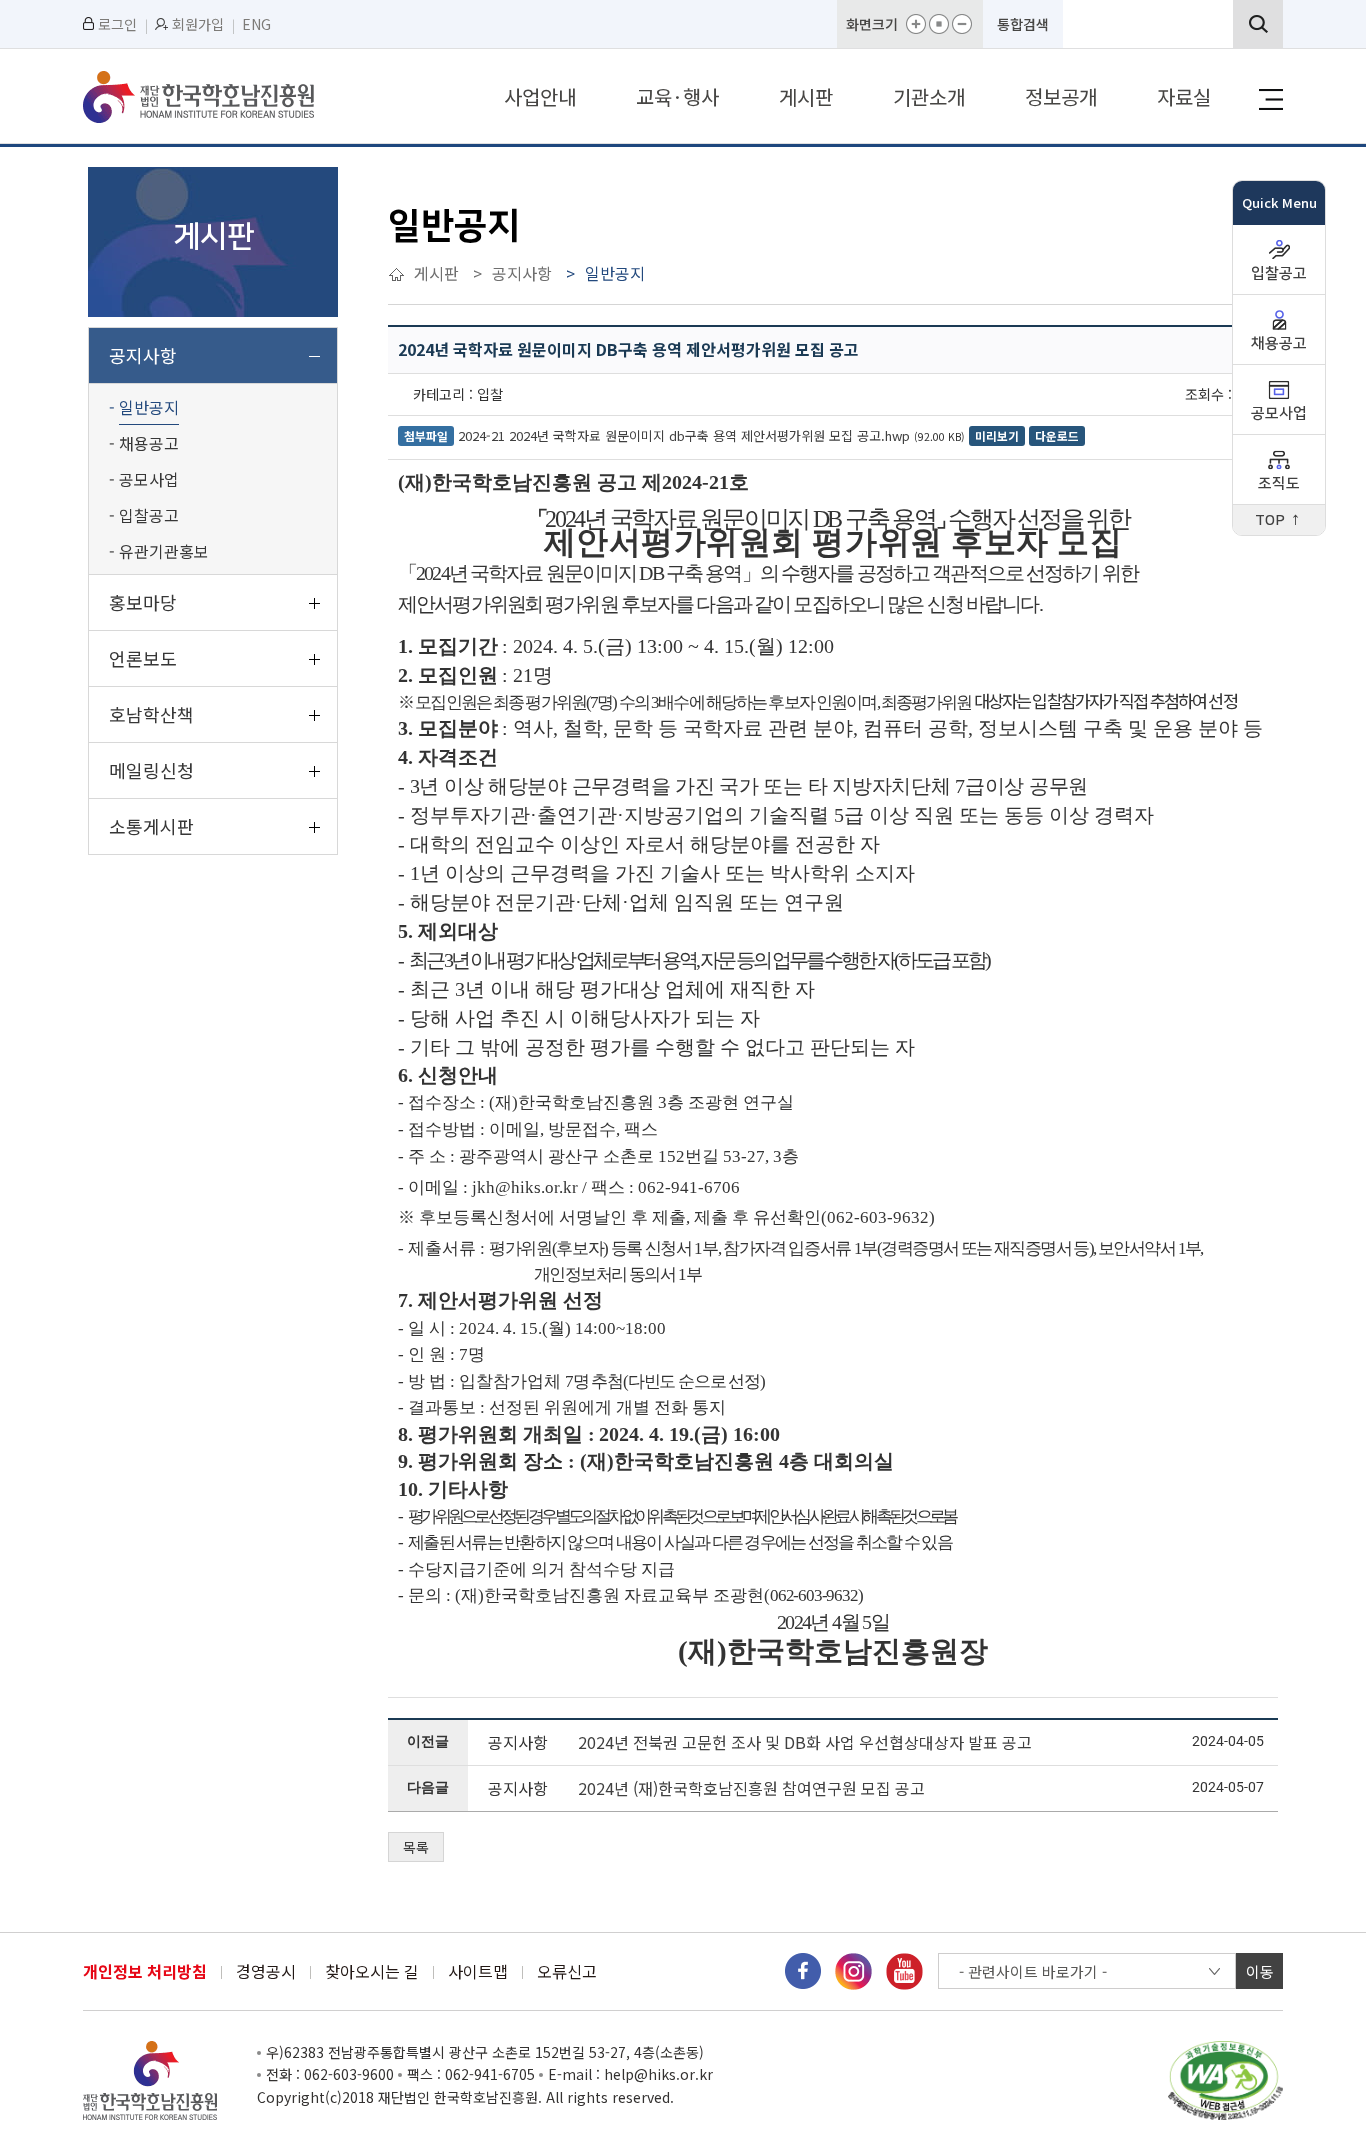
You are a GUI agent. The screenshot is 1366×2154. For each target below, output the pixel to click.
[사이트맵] (1271, 99)
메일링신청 (151, 770)
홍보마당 (143, 602)
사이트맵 (478, 1971)
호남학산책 (151, 714)
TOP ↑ (1279, 520)
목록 (416, 1847)
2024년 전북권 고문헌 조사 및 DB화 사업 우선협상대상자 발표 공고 (805, 1742)
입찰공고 (1279, 273)
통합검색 (1023, 24)
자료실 (1184, 96)
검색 (1258, 24)
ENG (256, 24)
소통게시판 (151, 826)
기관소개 (929, 96)
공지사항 (143, 355)
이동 (1260, 1971)
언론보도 (143, 658)
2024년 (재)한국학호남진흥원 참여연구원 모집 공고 (751, 1788)
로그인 (117, 24)
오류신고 (567, 1971)
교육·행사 (677, 96)
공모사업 (1279, 413)
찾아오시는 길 (372, 1971)
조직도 (1279, 483)
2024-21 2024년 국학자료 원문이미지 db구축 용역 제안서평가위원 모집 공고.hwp (684, 435)
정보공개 (1061, 96)
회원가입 (198, 24)
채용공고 (1279, 343)
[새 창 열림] (803, 1969)
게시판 (806, 96)
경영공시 (266, 1971)
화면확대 (916, 24)
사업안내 (540, 96)
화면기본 (939, 24)
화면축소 (962, 24)
